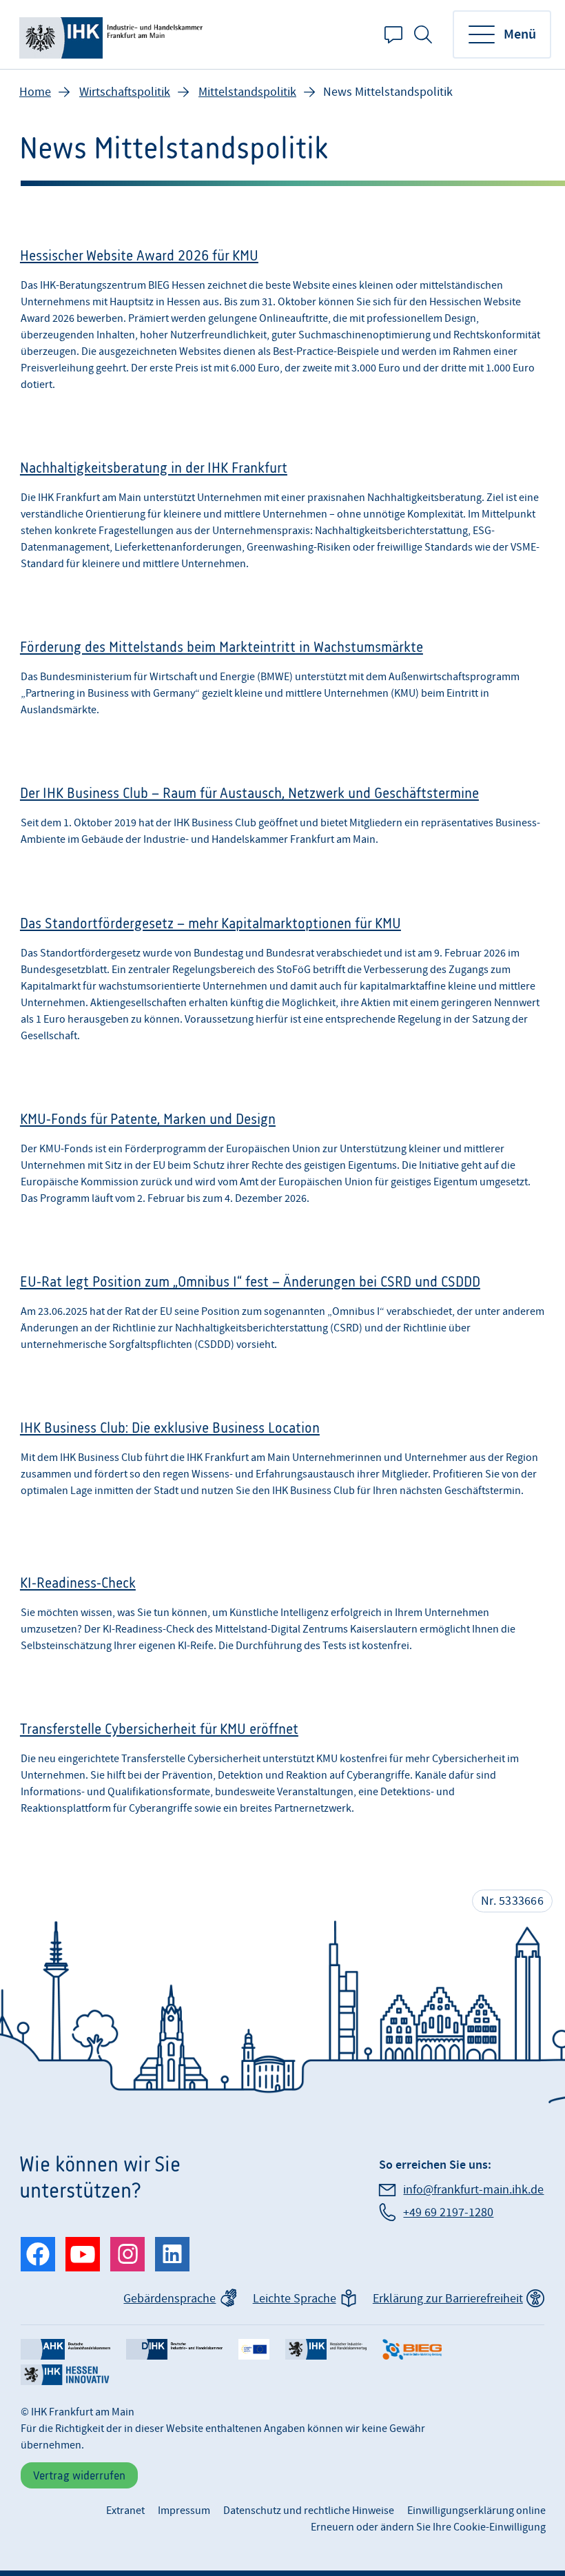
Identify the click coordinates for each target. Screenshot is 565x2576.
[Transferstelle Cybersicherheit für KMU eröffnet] (282, 1773)
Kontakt (393, 34)
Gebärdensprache (169, 2299)
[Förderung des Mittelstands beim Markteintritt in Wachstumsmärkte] (282, 683)
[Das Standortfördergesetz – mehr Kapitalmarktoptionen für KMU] (282, 984)
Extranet (125, 2511)
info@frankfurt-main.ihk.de (473, 2190)
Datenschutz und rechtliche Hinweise (309, 2511)
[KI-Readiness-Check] (282, 1618)
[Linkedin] (172, 2254)
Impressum (184, 2511)
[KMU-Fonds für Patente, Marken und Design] (282, 1163)
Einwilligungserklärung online (476, 2511)
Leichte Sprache (295, 2299)
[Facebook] (38, 2254)
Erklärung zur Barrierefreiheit (448, 2299)
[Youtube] (83, 2254)
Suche (423, 34)
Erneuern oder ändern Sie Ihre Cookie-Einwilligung (428, 2527)
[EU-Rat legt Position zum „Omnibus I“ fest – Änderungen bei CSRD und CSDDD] (282, 1318)
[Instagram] (127, 2254)
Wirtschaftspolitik (125, 92)
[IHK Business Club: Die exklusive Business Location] (282, 1468)
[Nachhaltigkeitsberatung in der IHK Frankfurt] (282, 520)
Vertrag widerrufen (79, 2475)
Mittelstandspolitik (247, 92)
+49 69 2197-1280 (448, 2212)
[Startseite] (113, 34)
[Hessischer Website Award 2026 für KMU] (282, 324)
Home (35, 92)
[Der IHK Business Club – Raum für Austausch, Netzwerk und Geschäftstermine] (282, 821)
